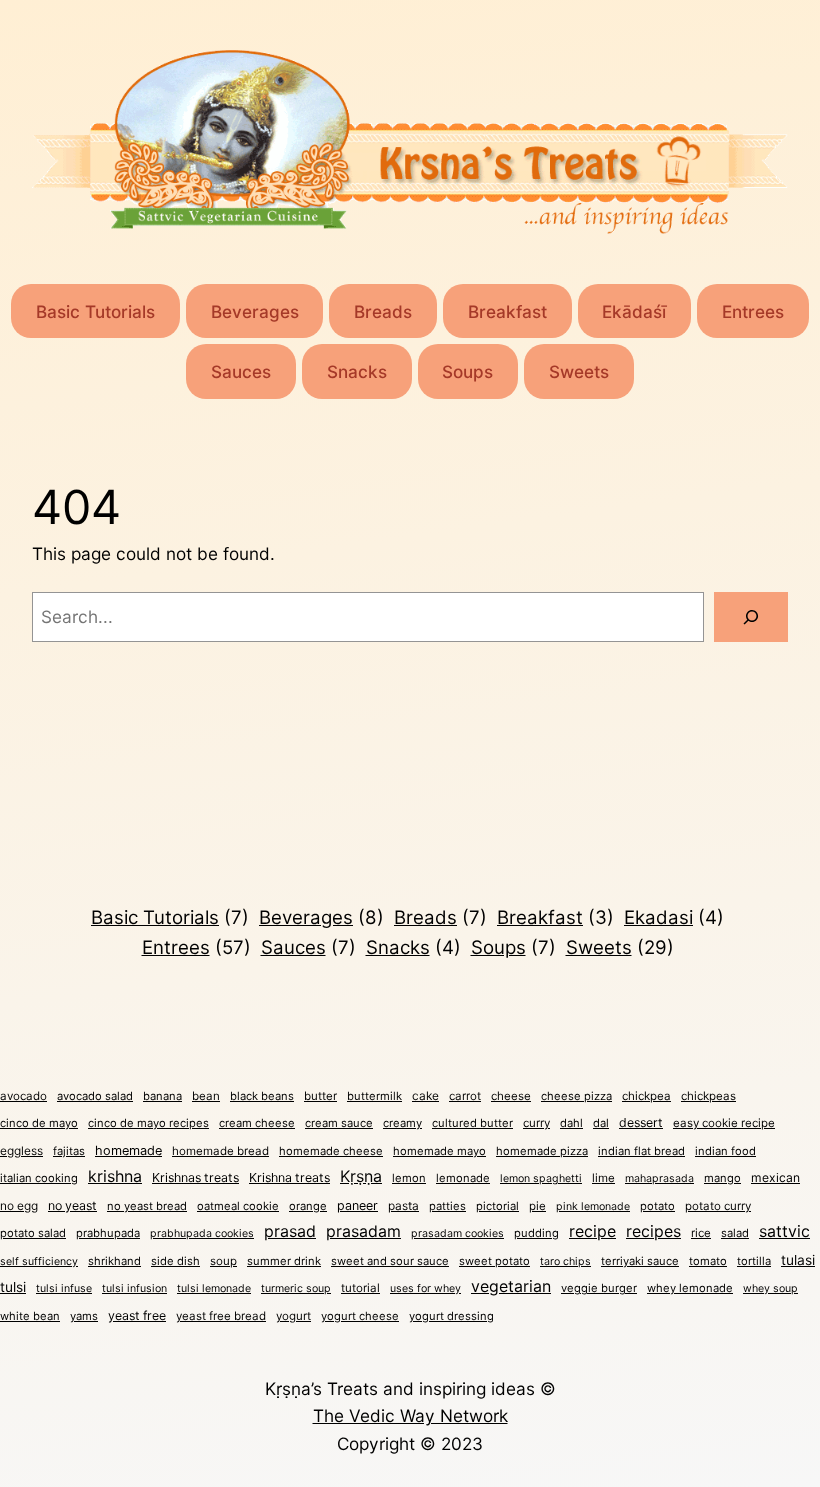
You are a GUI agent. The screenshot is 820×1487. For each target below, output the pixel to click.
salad (735, 1233)
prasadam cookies (457, 1233)
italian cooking (39, 1178)
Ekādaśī (634, 311)
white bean (30, 1316)
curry (536, 1123)
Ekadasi (674, 917)
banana (162, 1096)
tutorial (360, 1288)
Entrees (753, 311)
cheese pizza (576, 1096)
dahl (571, 1123)
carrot (465, 1096)
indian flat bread (641, 1151)
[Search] (751, 617)
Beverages (255, 311)
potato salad (33, 1233)
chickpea (646, 1096)
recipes (653, 1231)
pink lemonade (593, 1206)
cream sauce (339, 1123)
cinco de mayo (39, 1123)
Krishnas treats (195, 1177)
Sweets (579, 371)
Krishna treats (289, 1177)
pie (537, 1206)
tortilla (754, 1261)
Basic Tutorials (95, 311)
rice (701, 1233)
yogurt (293, 1316)
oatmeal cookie (238, 1206)
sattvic (784, 1231)
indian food (725, 1151)
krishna (115, 1176)
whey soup (770, 1288)
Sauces (241, 371)
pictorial (497, 1206)
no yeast (72, 1205)
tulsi (13, 1287)
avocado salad (95, 1096)
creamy (402, 1123)
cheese (511, 1096)
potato (657, 1206)
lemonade (463, 1178)
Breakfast (507, 311)
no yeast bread (147, 1206)
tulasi (798, 1260)
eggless (21, 1150)
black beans (262, 1096)
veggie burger (599, 1288)
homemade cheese (331, 1151)
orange (308, 1206)
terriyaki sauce (640, 1261)
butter (320, 1096)
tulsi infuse (64, 1288)
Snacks (357, 371)
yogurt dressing (451, 1316)
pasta (403, 1205)
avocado (23, 1096)
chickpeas (708, 1096)
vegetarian (511, 1286)
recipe (592, 1231)
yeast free (137, 1315)
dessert (641, 1122)
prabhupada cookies (202, 1233)
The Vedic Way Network (410, 1415)
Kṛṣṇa (361, 1176)
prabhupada (108, 1233)
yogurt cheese (360, 1316)
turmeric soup (296, 1288)
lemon (409, 1178)
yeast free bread (221, 1316)
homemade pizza (542, 1151)
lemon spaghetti (541, 1178)
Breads (383, 311)
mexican (775, 1177)
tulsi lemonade (214, 1288)
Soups (467, 371)
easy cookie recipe (724, 1123)
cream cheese (257, 1123)
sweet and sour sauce (390, 1261)
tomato (708, 1261)
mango (722, 1178)
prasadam (363, 1231)
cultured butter (472, 1123)
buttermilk (374, 1096)
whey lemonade (690, 1288)
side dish (175, 1261)
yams (84, 1316)
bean (206, 1096)
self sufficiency (39, 1261)
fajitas (69, 1151)
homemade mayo (439, 1151)
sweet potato (494, 1261)
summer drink (284, 1261)
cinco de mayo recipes (148, 1123)
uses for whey (425, 1288)
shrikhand (114, 1261)
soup (223, 1261)
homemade (128, 1150)
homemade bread (220, 1151)
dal (601, 1123)
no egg (19, 1205)
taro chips (565, 1261)
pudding (536, 1233)
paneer (357, 1205)
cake (425, 1095)
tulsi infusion (134, 1288)
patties (447, 1206)
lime (603, 1178)
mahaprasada (659, 1178)
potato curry (718, 1206)
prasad (290, 1231)
